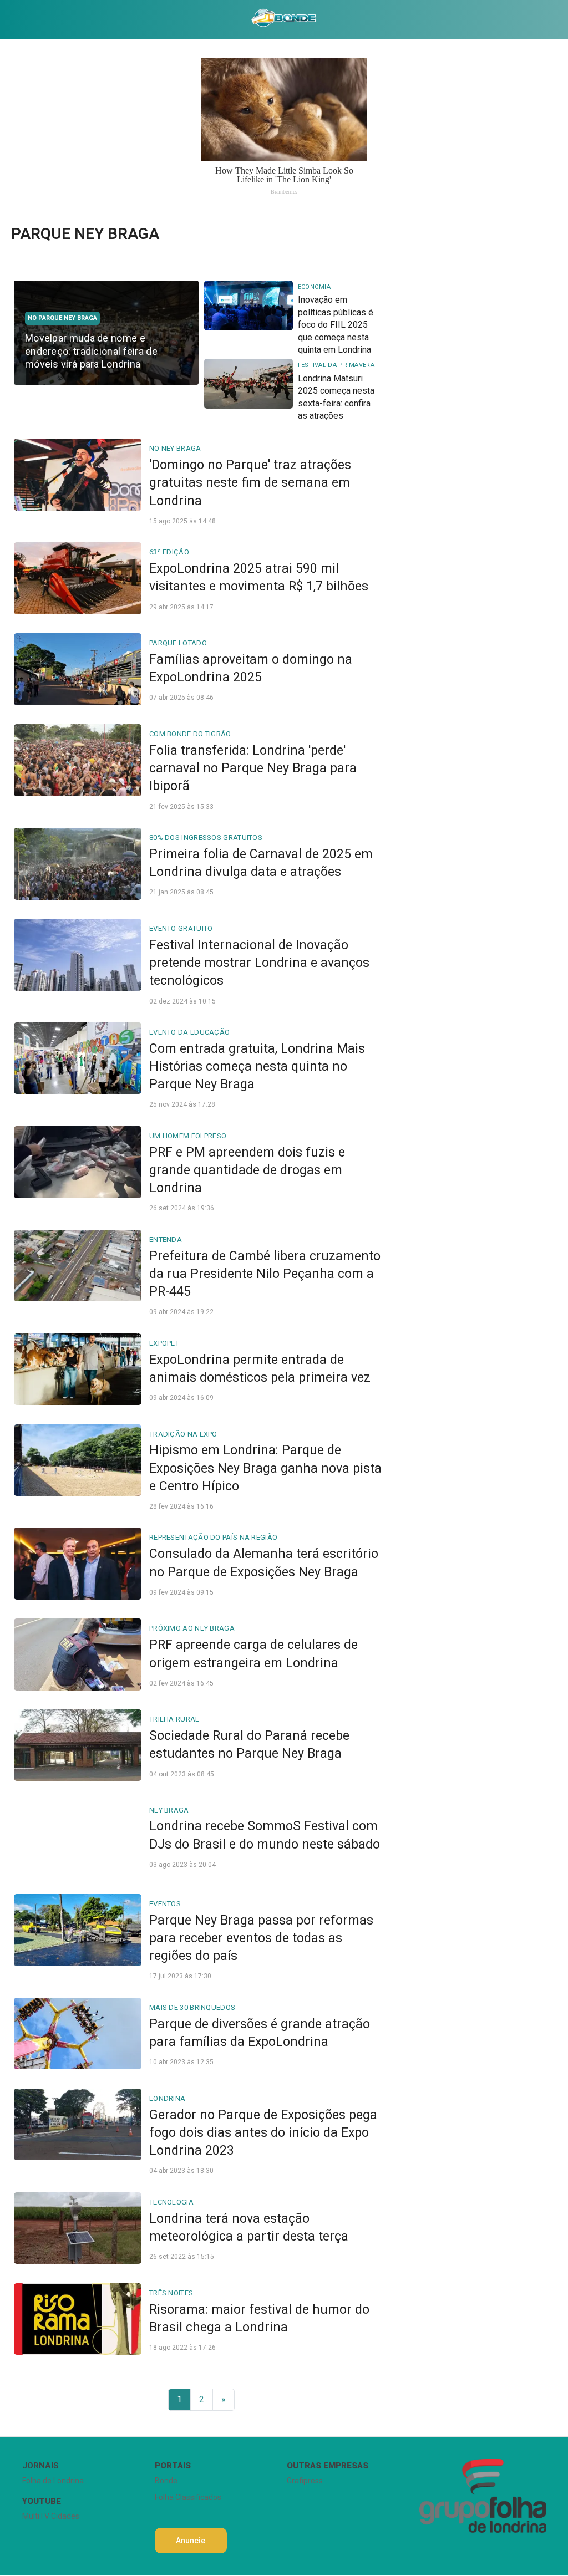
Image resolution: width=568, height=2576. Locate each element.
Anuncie (191, 2541)
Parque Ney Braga (85, 234)
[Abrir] (8, 19)
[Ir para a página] (284, 19)
